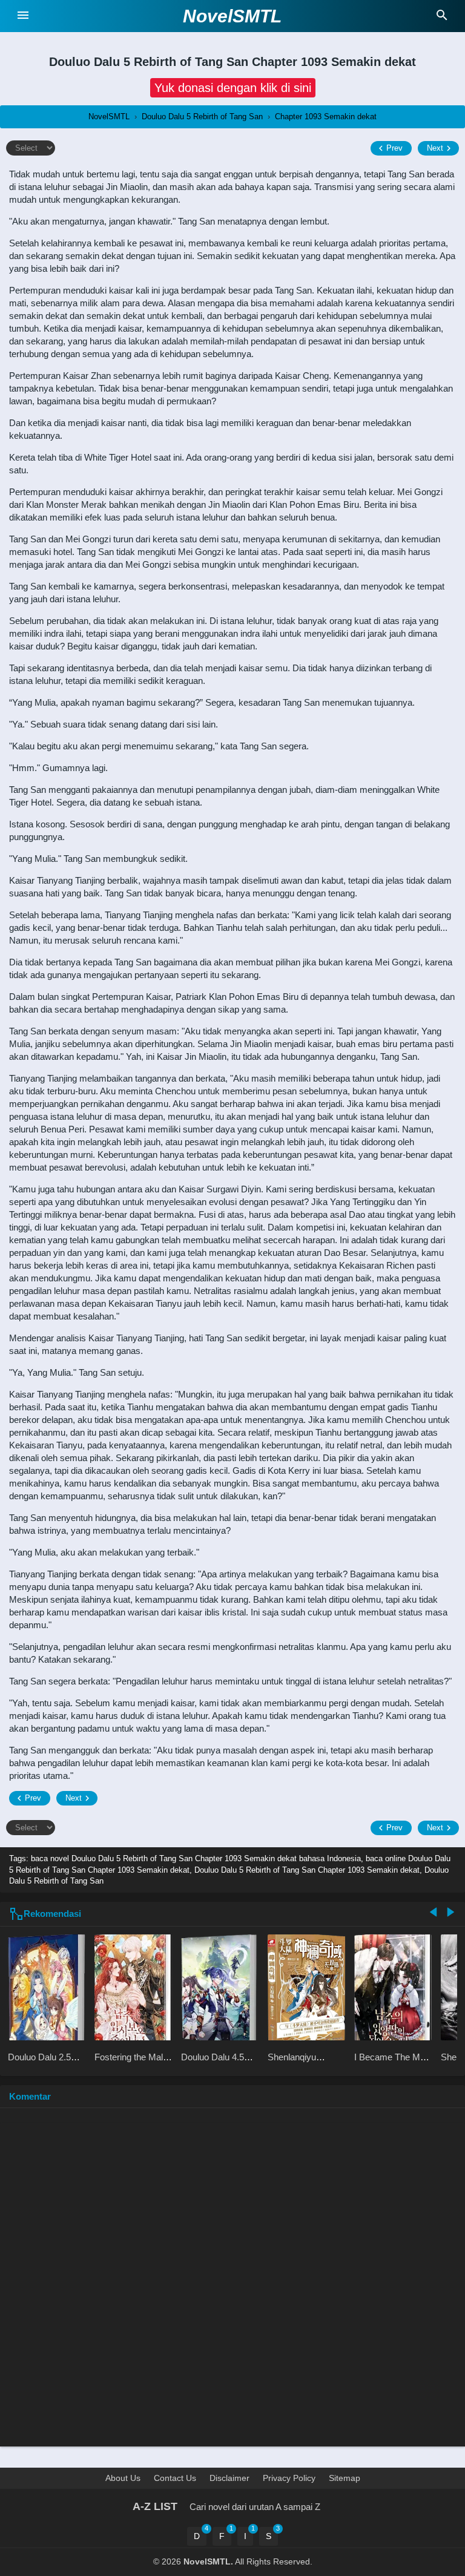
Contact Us (175, 2478)
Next (435, 148)
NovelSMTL (232, 16)
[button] (233, 88)
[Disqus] (232, 2283)
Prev (394, 148)
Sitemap (345, 2478)
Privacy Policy (289, 2478)
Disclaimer (229, 2478)
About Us (123, 2478)
